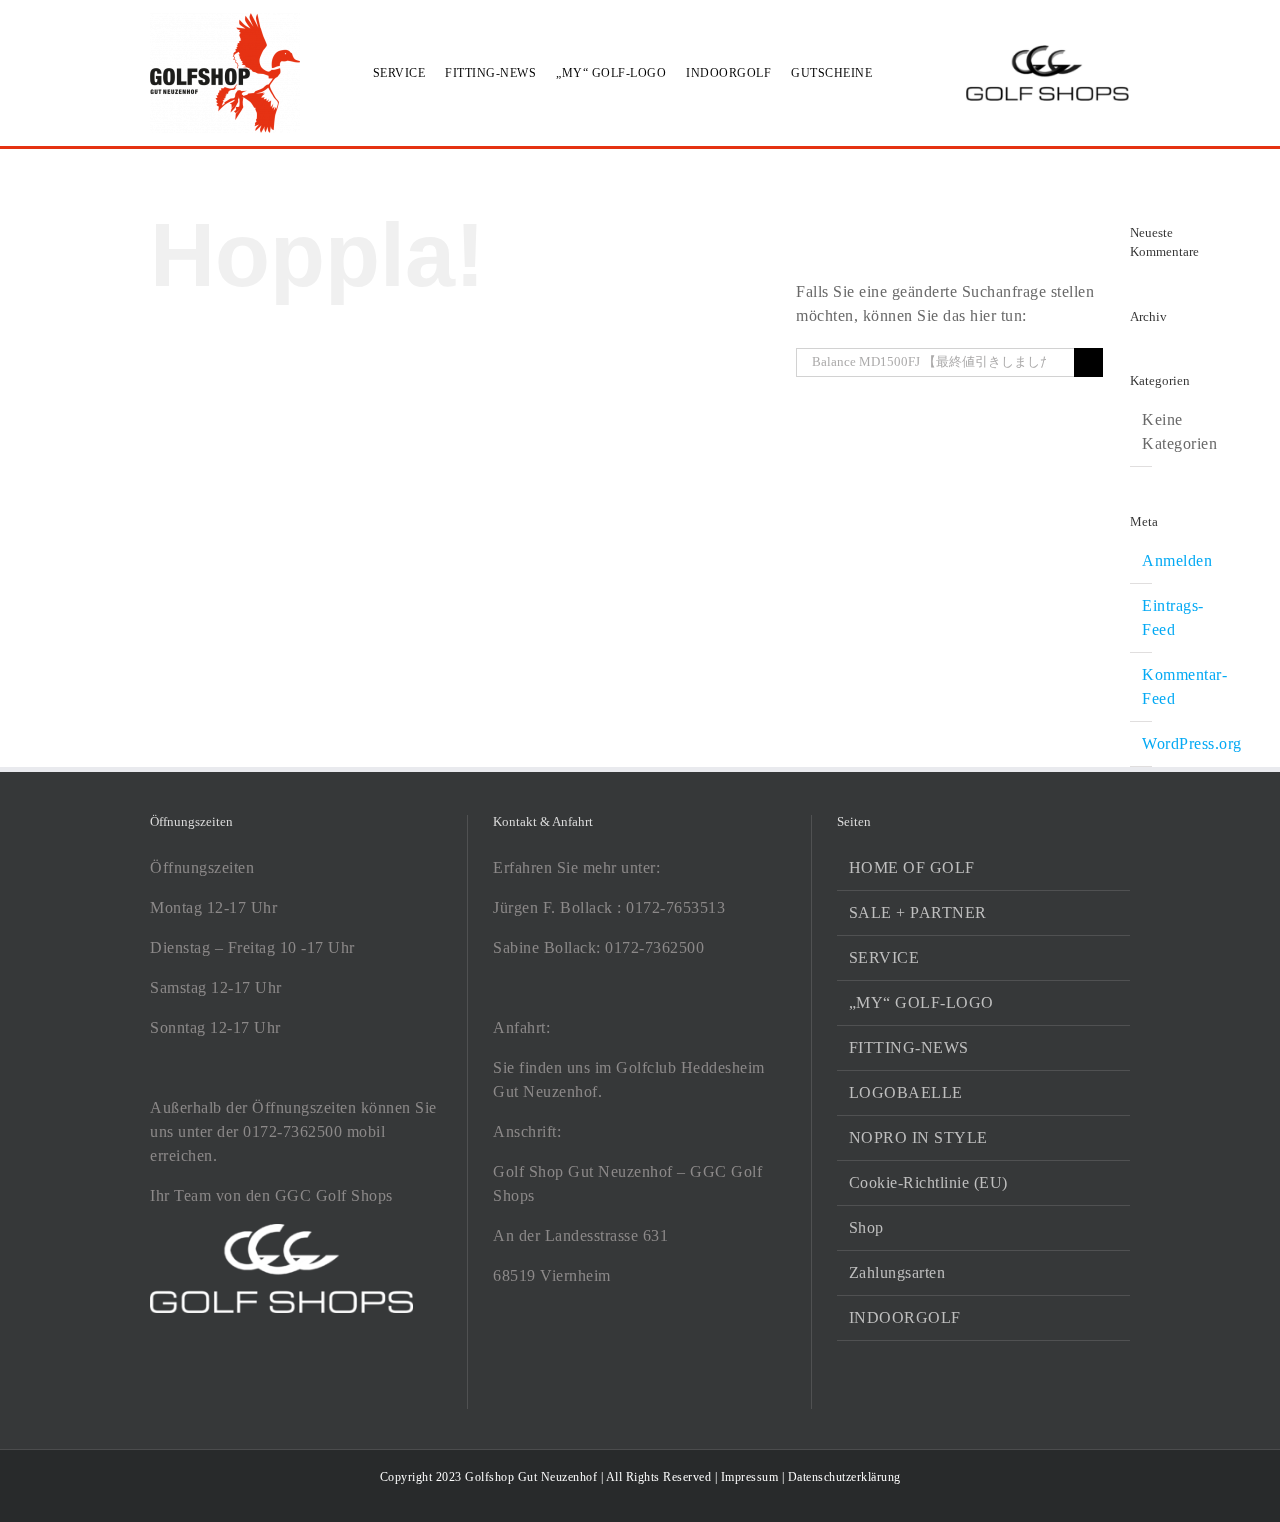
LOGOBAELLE (906, 1092)
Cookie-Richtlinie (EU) (928, 1182)
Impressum (750, 1477)
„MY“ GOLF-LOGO (921, 1002)
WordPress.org (1192, 743)
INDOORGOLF (905, 1317)
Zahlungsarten (897, 1272)
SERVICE (884, 957)
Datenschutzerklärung (844, 1477)
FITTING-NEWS (909, 1047)
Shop (866, 1227)
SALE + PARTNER (918, 912)
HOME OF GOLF (912, 867)
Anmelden (1177, 560)
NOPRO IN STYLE (918, 1137)
